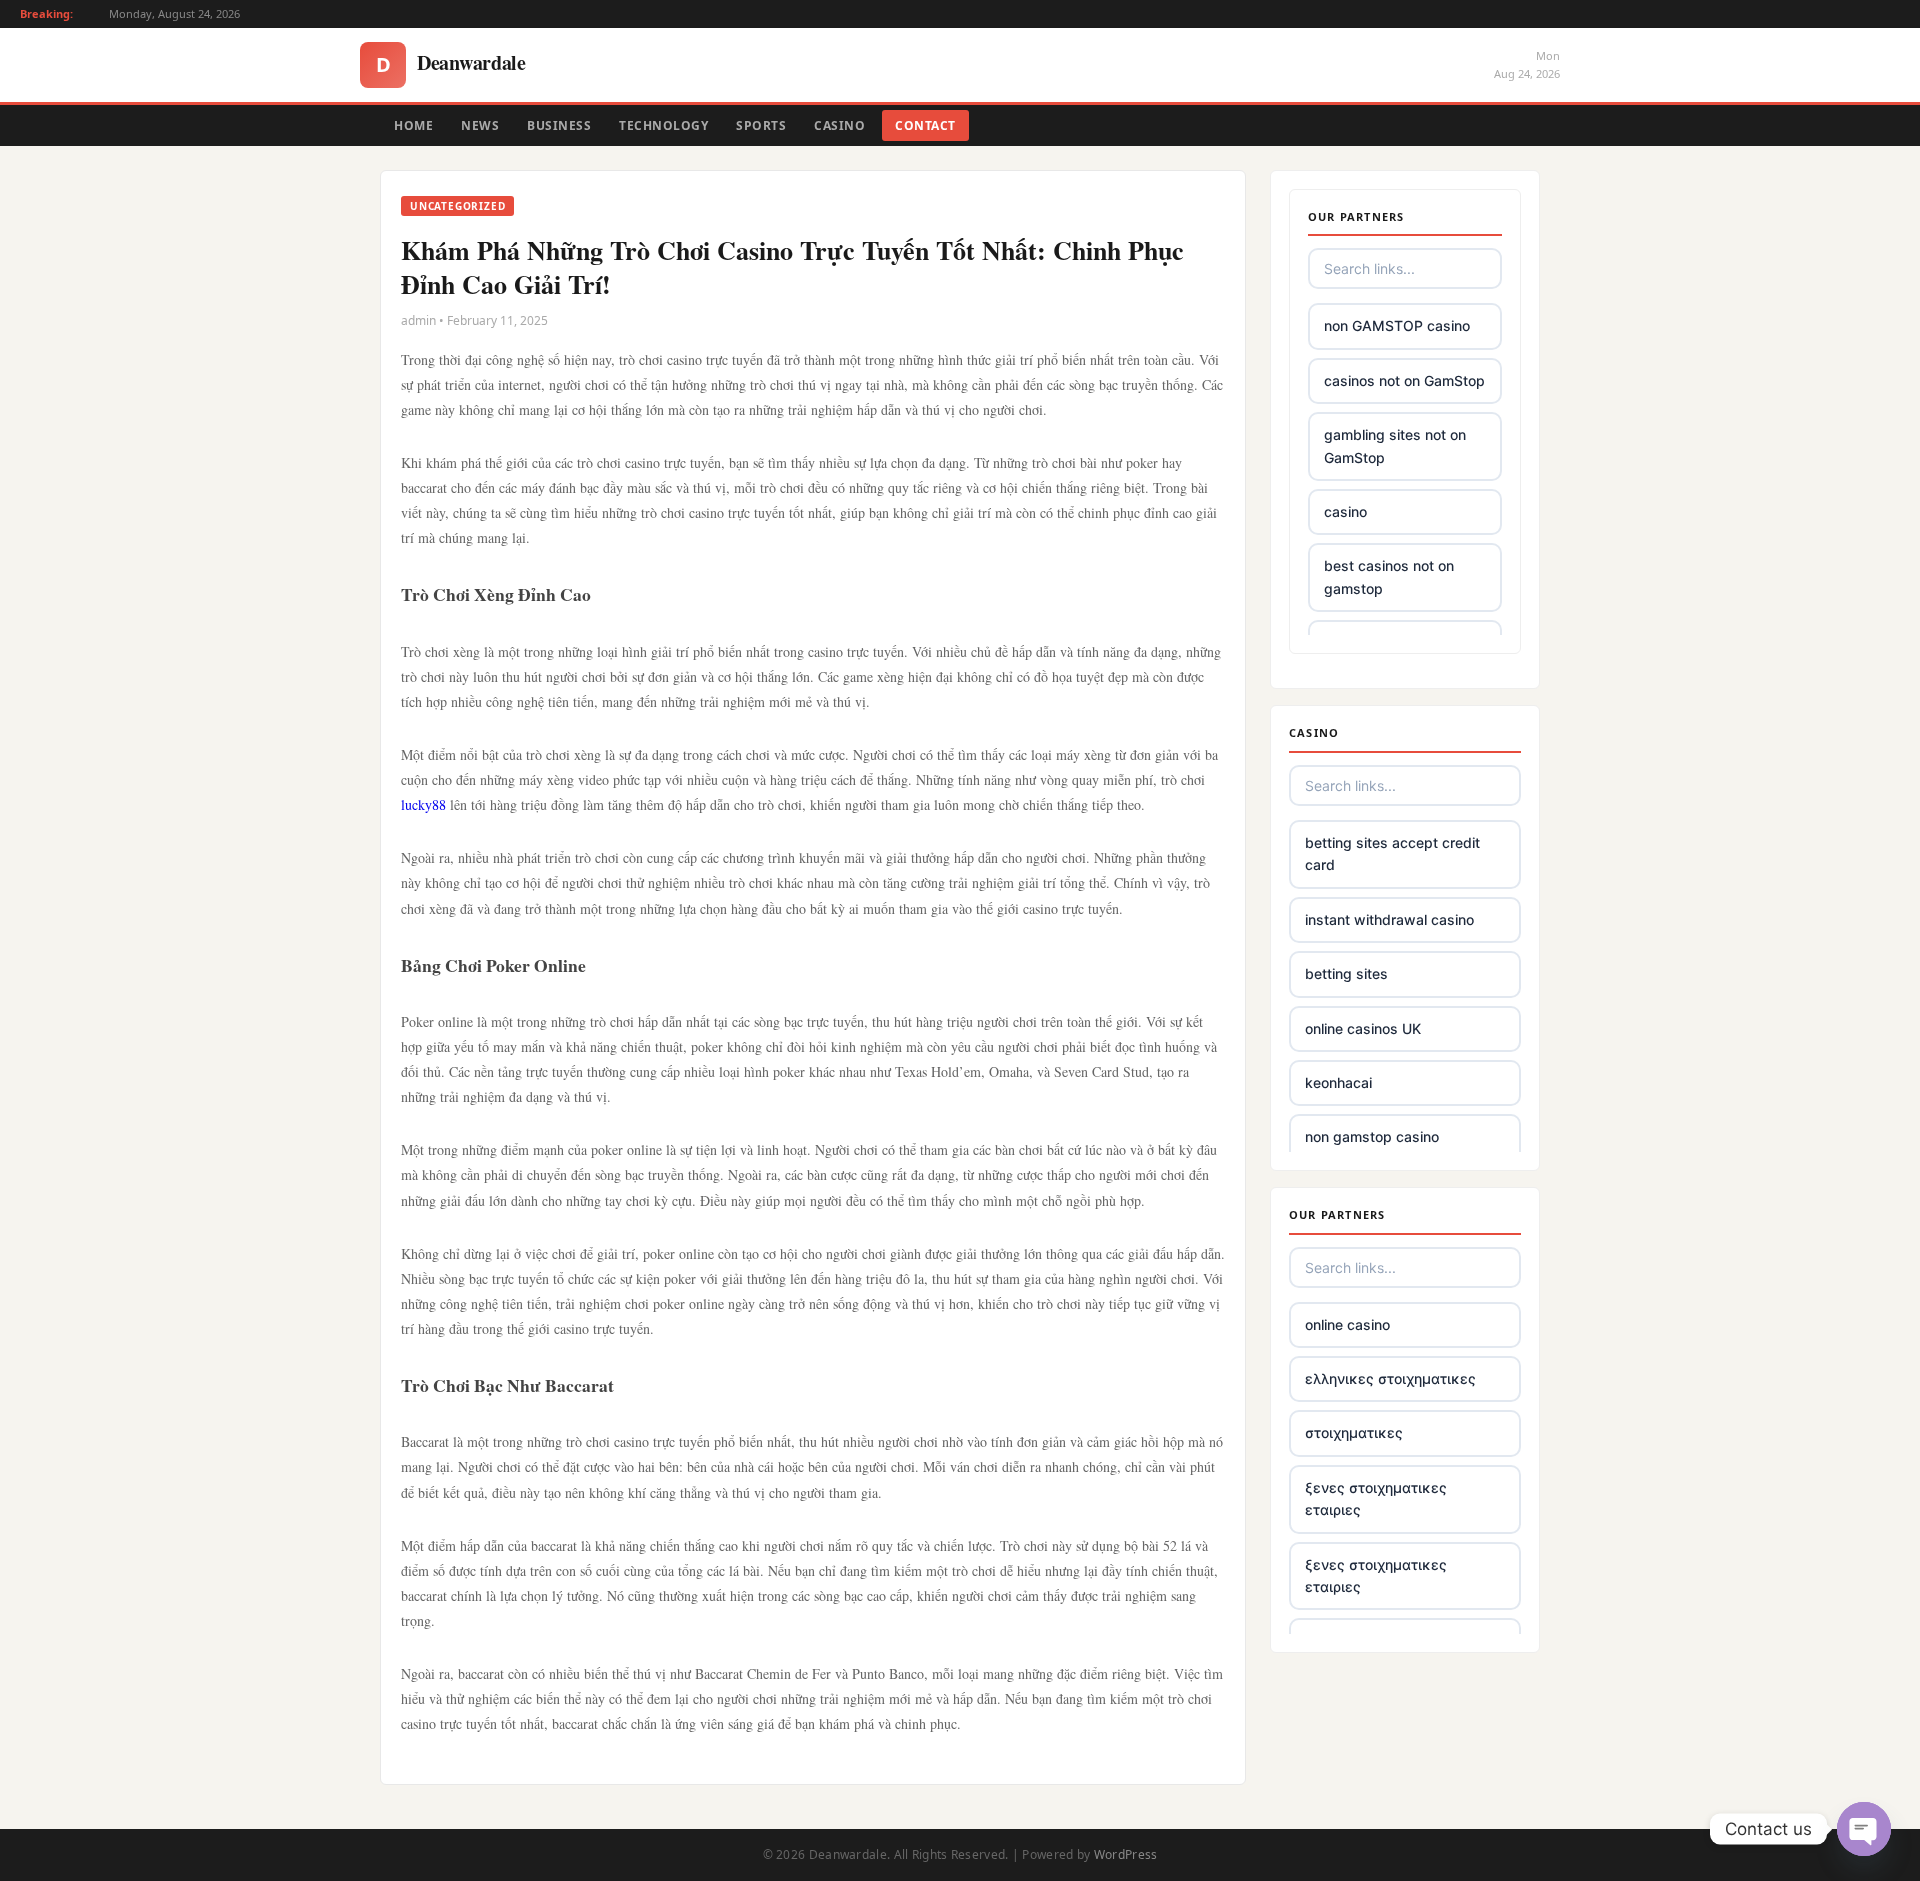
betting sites (1346, 973)
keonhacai (1338, 1082)
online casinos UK (1363, 1028)
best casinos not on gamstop (1389, 576)
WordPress (1126, 1854)
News (480, 125)
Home (413, 125)
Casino (839, 125)
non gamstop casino (1372, 1136)
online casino (1347, 1324)
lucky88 (423, 804)
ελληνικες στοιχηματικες (1390, 1378)
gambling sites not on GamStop (1395, 445)
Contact (925, 125)
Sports (761, 125)
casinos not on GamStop (1404, 380)
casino (1345, 511)
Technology (663, 125)
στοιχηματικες (1354, 1432)
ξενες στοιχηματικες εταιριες (1376, 1498)
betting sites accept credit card (1392, 853)
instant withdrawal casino (1389, 919)
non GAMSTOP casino (1397, 325)
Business (559, 125)
